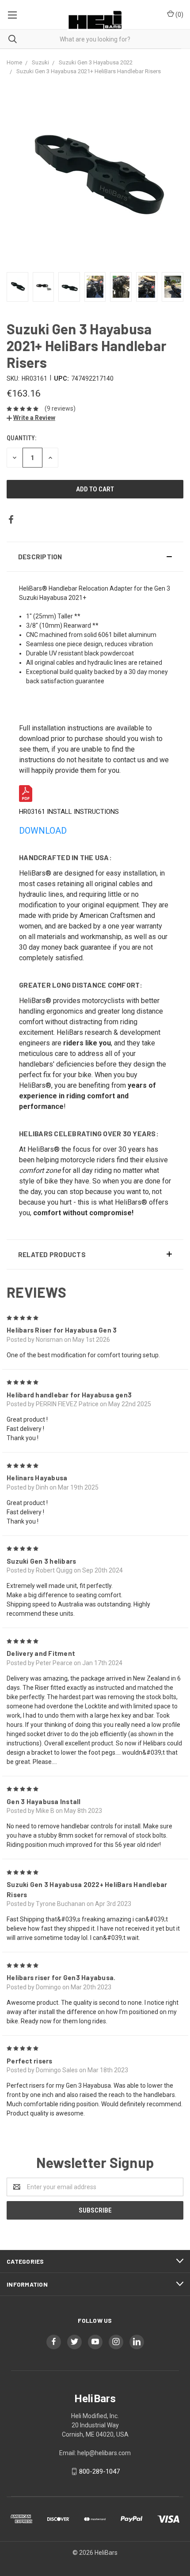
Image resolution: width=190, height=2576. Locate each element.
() (179, 15)
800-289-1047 (99, 2471)
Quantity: (21, 438)
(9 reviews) (60, 408)
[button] (95, 557)
